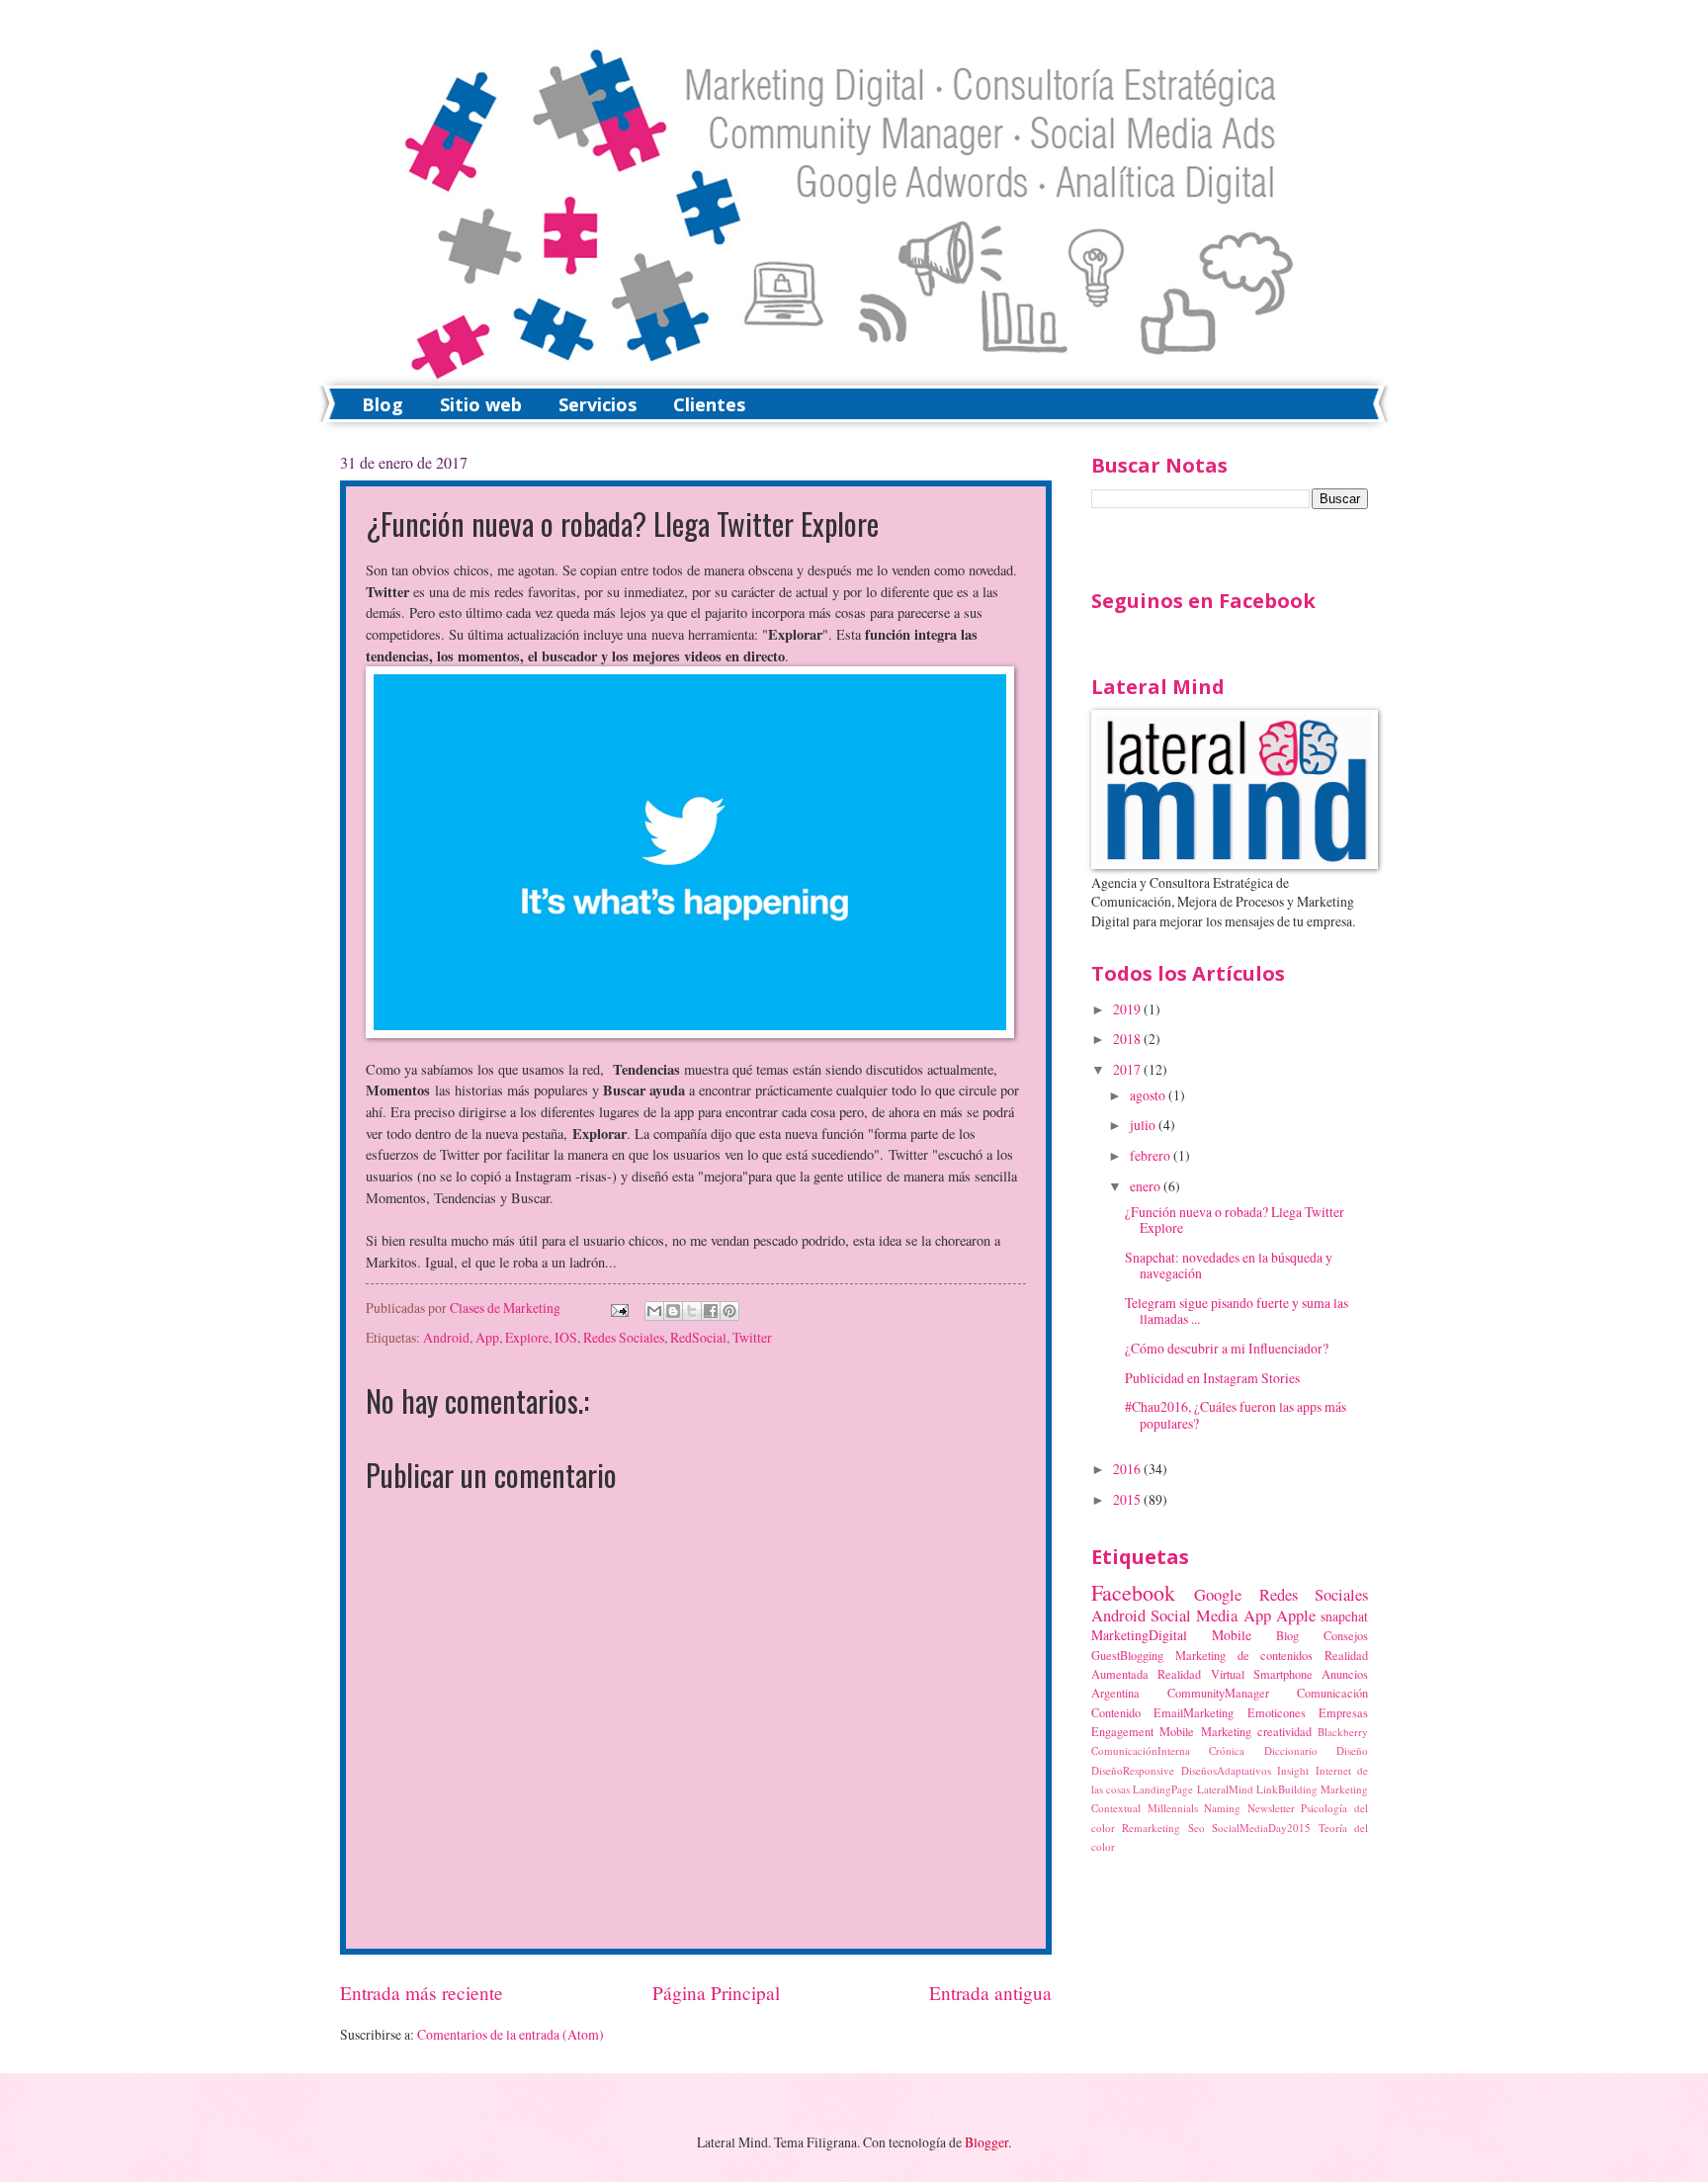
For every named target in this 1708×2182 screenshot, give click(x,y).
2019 (1128, 1009)
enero (1147, 1186)
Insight (1293, 1770)
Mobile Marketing (1205, 1731)
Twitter (752, 1337)
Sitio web (481, 404)
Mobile (1232, 1635)
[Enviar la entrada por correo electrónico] (618, 1308)
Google (1218, 1595)
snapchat (1344, 1616)
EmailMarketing (1194, 1712)
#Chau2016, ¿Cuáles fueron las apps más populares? (1236, 1415)
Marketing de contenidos (1244, 1655)
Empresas (1343, 1712)
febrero (1152, 1155)
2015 (1128, 1499)
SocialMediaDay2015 (1261, 1828)
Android (446, 1337)
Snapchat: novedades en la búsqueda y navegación (1229, 1266)
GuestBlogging (1127, 1655)
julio (1144, 1125)
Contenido (1116, 1712)
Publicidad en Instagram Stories (1212, 1378)
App (487, 1337)
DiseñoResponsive (1133, 1770)
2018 (1128, 1039)
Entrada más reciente (422, 1993)
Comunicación (1332, 1693)
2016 (1128, 1469)
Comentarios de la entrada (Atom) (511, 2034)
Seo (1196, 1828)
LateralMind (1225, 1789)
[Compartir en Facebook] (711, 1311)
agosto (1149, 1095)
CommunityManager (1218, 1693)
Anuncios (1345, 1674)
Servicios (598, 404)
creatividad (1284, 1731)
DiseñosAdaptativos (1226, 1770)
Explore (527, 1337)
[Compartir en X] (692, 1311)
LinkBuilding (1287, 1789)
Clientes (709, 404)
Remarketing (1151, 1828)
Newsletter (1271, 1808)
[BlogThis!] (673, 1311)
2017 (1128, 1069)
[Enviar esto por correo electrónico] (654, 1311)
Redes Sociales (624, 1337)
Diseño (1352, 1750)
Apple (1296, 1615)
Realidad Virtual (1200, 1674)
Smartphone (1283, 1674)
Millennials (1173, 1808)
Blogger (986, 2142)
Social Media (1194, 1615)
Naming (1222, 1808)
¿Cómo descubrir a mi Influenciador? (1227, 1348)
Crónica (1227, 1750)
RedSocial (698, 1337)
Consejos (1346, 1635)
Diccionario (1291, 1750)
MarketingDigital (1139, 1635)
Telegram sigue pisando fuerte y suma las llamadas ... (1237, 1311)
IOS (566, 1337)
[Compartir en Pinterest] (729, 1311)
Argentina (1115, 1693)
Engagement (1122, 1731)
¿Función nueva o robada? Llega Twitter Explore (1235, 1220)
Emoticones (1277, 1712)
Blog (383, 404)
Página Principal (716, 1993)
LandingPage (1163, 1789)
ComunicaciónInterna (1141, 1750)
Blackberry (1343, 1732)
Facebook (1133, 1592)
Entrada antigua (990, 1993)
